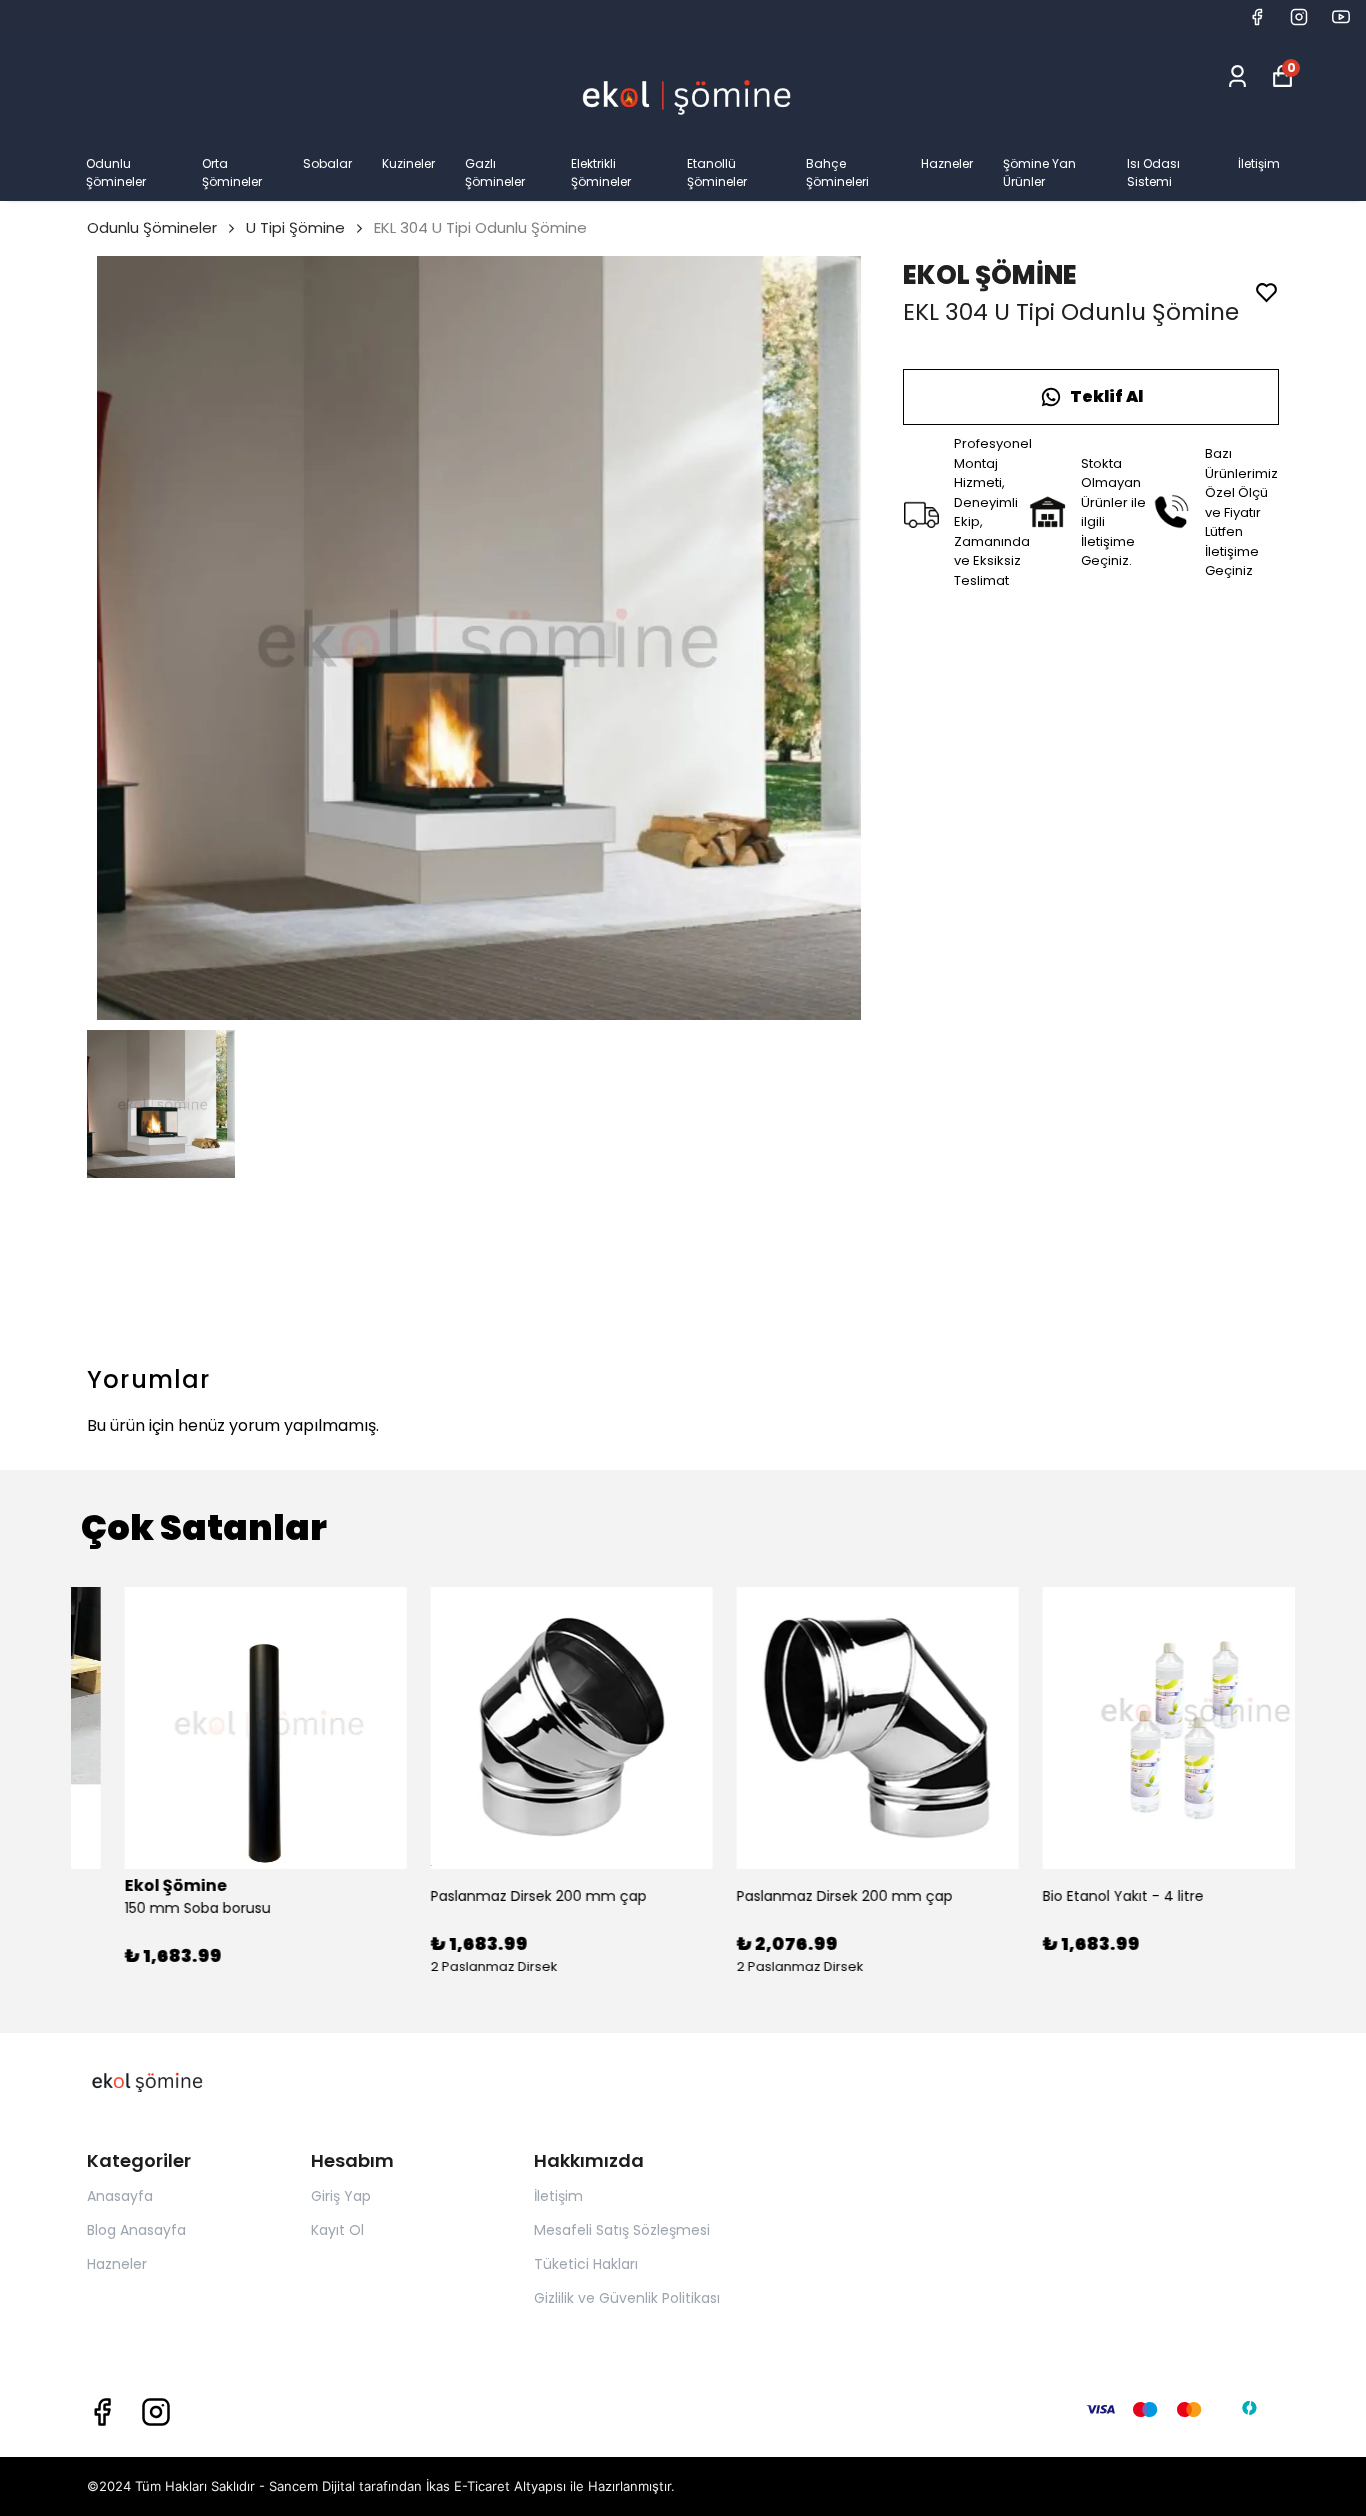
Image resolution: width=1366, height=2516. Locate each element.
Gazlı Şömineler (495, 172)
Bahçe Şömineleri (837, 172)
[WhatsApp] (1091, 397)
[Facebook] (102, 2412)
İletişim (1259, 163)
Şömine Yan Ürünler (1039, 172)
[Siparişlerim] (1237, 76)
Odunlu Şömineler (116, 172)
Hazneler (947, 163)
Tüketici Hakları (586, 2264)
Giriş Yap (341, 2196)
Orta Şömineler (232, 172)
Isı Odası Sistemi (1153, 172)
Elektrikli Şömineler (601, 172)
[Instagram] (156, 2412)
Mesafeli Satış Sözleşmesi (622, 2230)
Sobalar (327, 163)
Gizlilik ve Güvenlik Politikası (627, 2298)
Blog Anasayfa (136, 2230)
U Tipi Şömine (295, 227)
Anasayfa (120, 2196)
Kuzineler (408, 163)
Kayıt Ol (337, 2230)
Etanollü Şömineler (717, 172)
